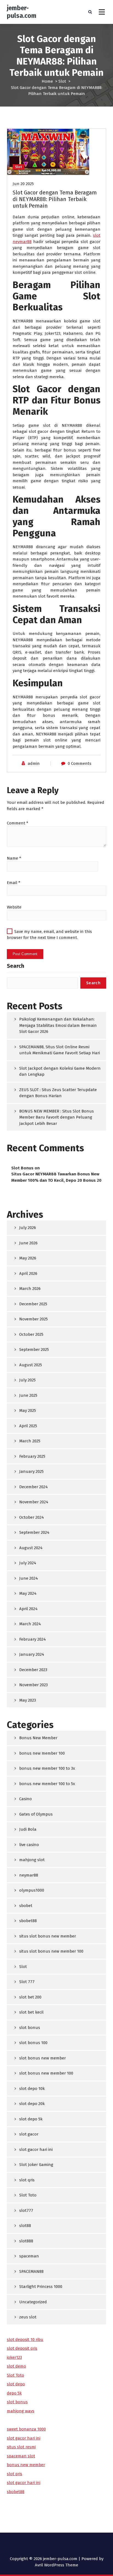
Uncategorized (33, 2302)
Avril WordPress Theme (56, 2565)
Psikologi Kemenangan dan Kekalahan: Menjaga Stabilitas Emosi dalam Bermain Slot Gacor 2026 (58, 1025)
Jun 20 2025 (23, 184)
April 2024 (28, 1609)
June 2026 (28, 1243)
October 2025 (31, 1334)
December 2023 (33, 1670)
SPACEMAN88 (31, 2271)
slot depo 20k (32, 2104)
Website (14, 907)
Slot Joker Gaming (36, 2165)
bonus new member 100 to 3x (47, 1768)
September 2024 (34, 1532)
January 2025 (31, 1471)
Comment (18, 823)
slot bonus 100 (33, 2043)
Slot (62, 81)
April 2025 (28, 1426)
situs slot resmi (21, 2447)
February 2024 (33, 1639)
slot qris (27, 2180)
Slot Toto (28, 2195)
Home (47, 81)
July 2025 (27, 1380)
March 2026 (30, 1289)
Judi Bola (28, 1829)
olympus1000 (32, 1890)
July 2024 (28, 1563)
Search (15, 966)
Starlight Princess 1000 (41, 2287)
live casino (29, 1845)
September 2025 (34, 1350)
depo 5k (14, 2393)
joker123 (14, 2357)
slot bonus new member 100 (46, 2073)
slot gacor (29, 2134)
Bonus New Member (38, 1738)
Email (14, 883)
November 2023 (33, 1685)
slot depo (16, 2384)
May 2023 (28, 1700)
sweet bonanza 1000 (26, 2429)
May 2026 (28, 1258)
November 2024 (34, 1502)
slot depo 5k (31, 2119)
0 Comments (80, 763)
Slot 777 (27, 1982)
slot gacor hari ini (36, 2150)
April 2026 (28, 1273)
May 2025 (28, 1410)
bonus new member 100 (42, 1753)
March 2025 (30, 1441)
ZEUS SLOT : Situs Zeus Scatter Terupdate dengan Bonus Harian (58, 1093)
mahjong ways (21, 2411)
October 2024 (32, 1517)
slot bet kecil (31, 2012)
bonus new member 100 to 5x (47, 1784)
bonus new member (26, 2465)
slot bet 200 (30, 1997)
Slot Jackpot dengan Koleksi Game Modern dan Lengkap (60, 1071)
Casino (26, 1799)
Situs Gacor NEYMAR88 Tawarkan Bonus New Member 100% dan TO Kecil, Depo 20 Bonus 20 (56, 1177)
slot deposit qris (22, 2348)
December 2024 (33, 1487)
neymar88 (29, 1875)
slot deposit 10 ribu (25, 2340)
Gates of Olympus (36, 1814)
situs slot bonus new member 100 (51, 1951)
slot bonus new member (43, 2058)
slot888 (26, 2241)
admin (34, 763)
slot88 (25, 2226)
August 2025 (31, 1365)
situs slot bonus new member (48, 1936)
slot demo (16, 2366)
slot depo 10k (32, 2089)
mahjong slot (32, 1860)
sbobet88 (28, 1921)
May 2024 (28, 1593)
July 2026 (28, 1228)
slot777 (26, 2210)
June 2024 (29, 1578)
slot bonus (30, 2028)
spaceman (29, 2256)
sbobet (26, 1906)
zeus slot (28, 2317)
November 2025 (33, 1319)
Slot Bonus (22, 1168)
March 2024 (30, 1624)
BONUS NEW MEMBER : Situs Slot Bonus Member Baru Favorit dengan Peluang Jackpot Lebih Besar (56, 1117)
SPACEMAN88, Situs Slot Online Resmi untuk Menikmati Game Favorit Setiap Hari (60, 1050)
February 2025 (32, 1456)
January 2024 (32, 1654)
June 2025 (28, 1395)
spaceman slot (21, 2456)
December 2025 (33, 1304)
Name (14, 858)
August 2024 (31, 1548)
